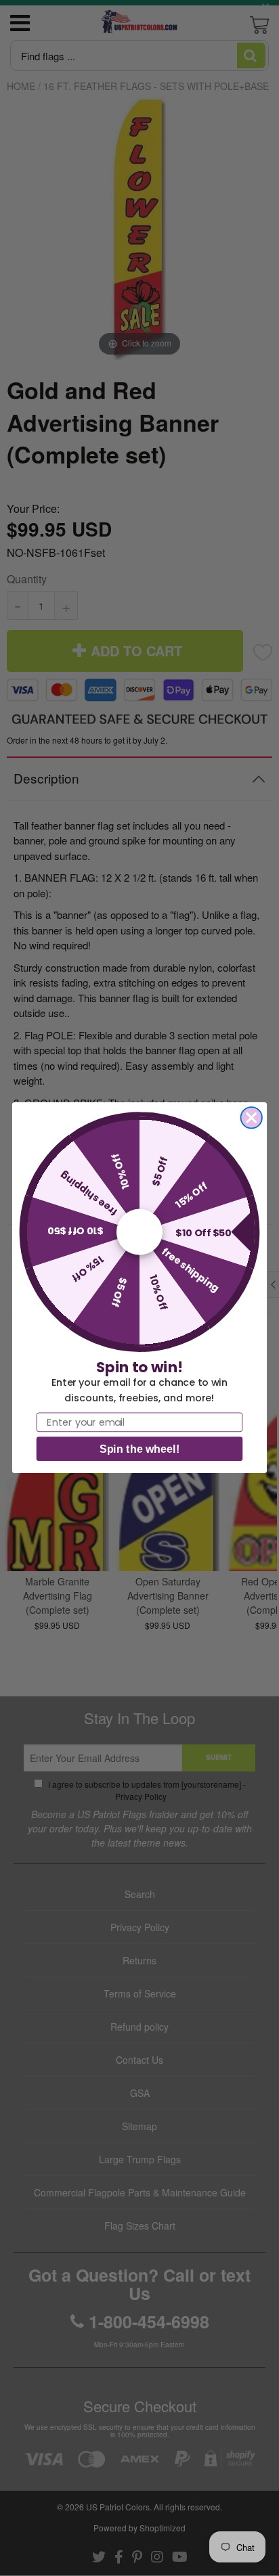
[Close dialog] (252, 1117)
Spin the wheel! (139, 1449)
